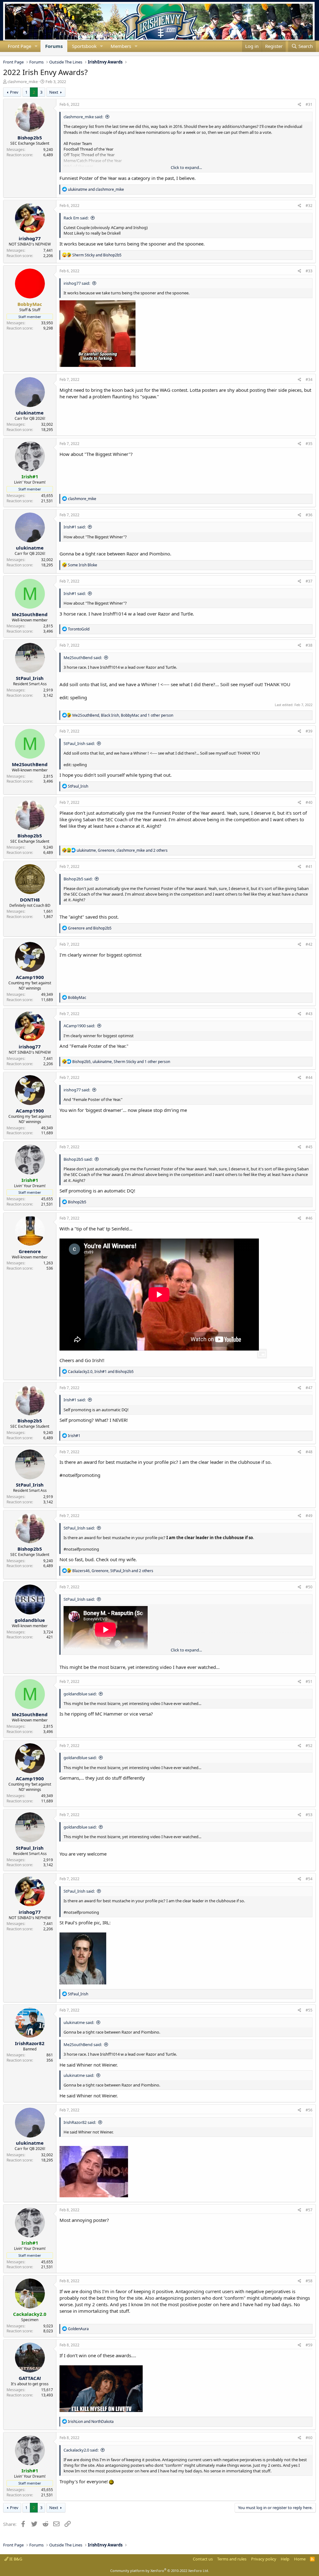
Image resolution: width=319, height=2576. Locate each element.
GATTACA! (30, 2378)
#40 (309, 802)
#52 (309, 1746)
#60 (309, 2438)
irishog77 (30, 238)
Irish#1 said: (75, 527)
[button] (36, 46)
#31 (309, 104)
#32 (309, 206)
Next (54, 92)
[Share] (300, 105)
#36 (309, 515)
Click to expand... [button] (186, 167)
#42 (309, 944)
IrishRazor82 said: (80, 2122)
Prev (14, 92)
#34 (309, 379)
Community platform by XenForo (160, 2571)
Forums (54, 46)
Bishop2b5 (30, 138)
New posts (3, 54)
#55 (309, 2010)
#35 (309, 444)
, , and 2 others (122, 850)
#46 (309, 1218)
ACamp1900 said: (79, 1026)
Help (285, 2559)
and (96, 189)
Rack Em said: (76, 218)
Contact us (203, 2559)
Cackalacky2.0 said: (81, 2450)
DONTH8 (30, 900)
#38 (309, 645)
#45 (309, 1147)
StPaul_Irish (30, 678)
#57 (309, 2210)
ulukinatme (30, 413)
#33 (309, 271)
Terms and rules (232, 2559)
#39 (309, 731)
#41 (309, 866)
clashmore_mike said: (83, 117)
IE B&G (15, 2559)
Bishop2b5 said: (78, 879)
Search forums (8, 54)
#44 (309, 1077)
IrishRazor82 (30, 2043)
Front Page (19, 46)
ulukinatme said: (79, 2022)
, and (101, 1372)
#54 (309, 1879)
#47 (309, 1388)
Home (300, 2559)
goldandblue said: (80, 1694)
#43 (309, 1014)
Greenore (30, 1251)
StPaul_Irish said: (79, 743)
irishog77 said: (77, 283)
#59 (309, 2345)
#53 (309, 1815)
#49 (309, 1516)
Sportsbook (84, 46)
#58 (309, 2281)
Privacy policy (264, 2559)
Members (121, 46)
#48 (309, 1452)
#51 (309, 1681)
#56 (309, 2110)
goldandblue (30, 1620)
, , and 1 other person (123, 715)
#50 (309, 1587)
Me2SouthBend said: (83, 658)
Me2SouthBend (30, 614)
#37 (309, 581)
